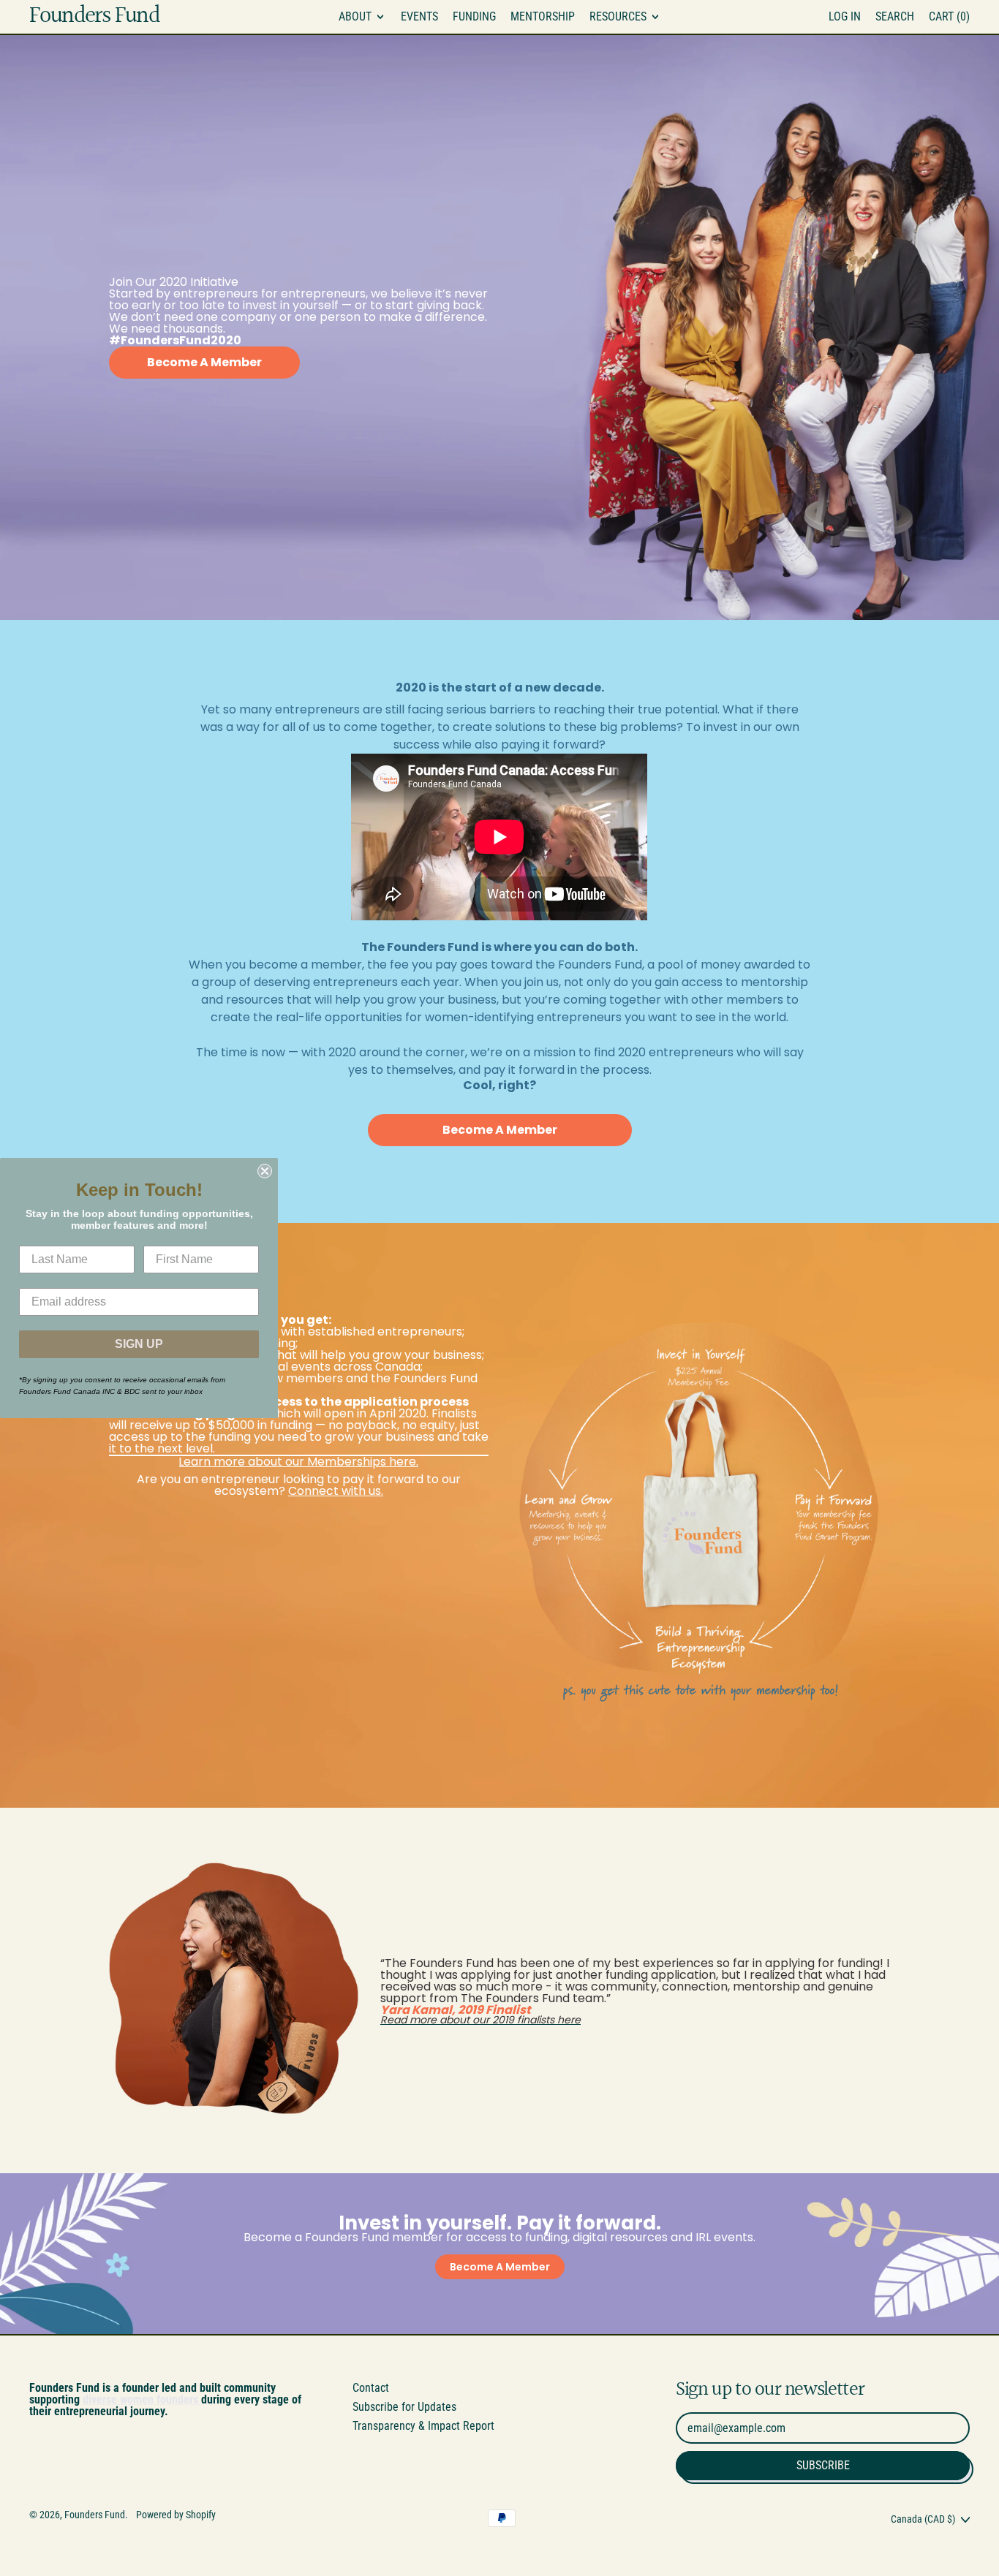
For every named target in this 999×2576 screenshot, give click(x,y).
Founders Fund (94, 17)
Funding (474, 16)
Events (419, 16)
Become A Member (204, 362)
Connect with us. (336, 1491)
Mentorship (543, 16)
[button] (895, 17)
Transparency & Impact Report (423, 2426)
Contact (371, 2388)
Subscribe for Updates (404, 2407)
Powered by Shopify (176, 2515)
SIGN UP (139, 1344)
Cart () (949, 19)
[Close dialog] (265, 1171)
